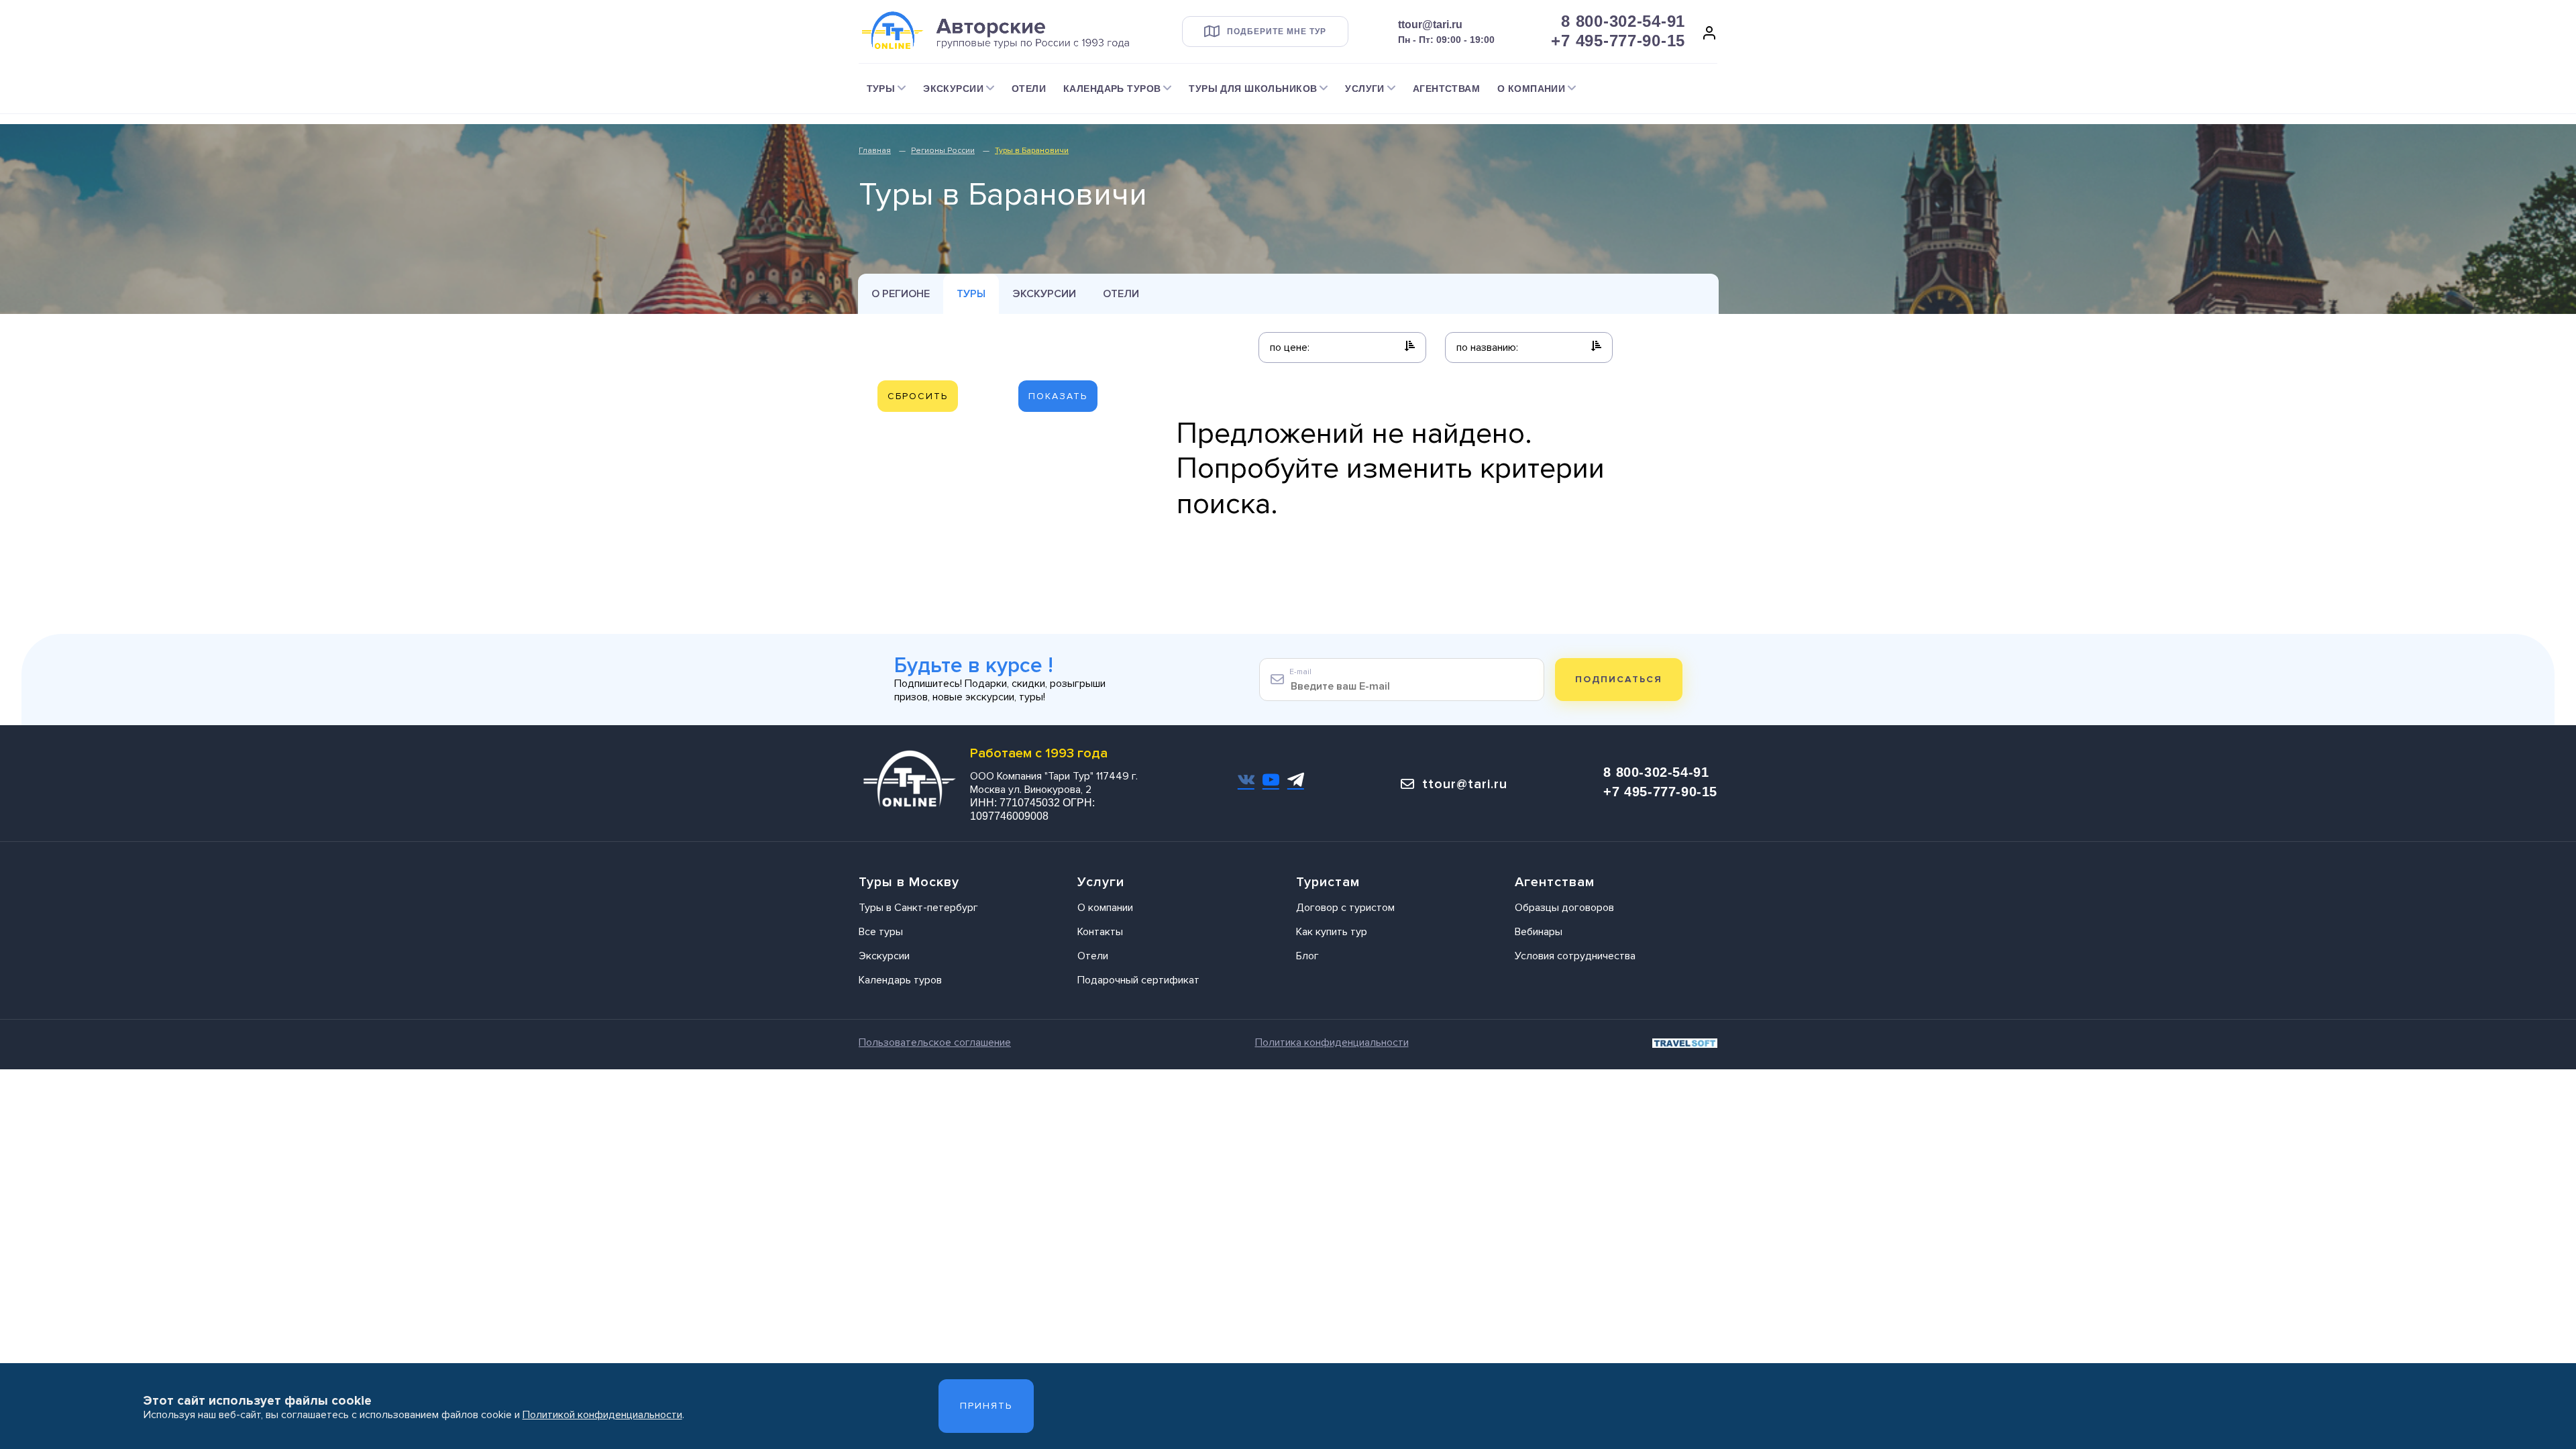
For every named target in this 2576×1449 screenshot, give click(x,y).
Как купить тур (1332, 932)
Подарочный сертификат (1138, 980)
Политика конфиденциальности (1332, 1042)
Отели (1029, 89)
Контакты (1100, 932)
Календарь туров (900, 980)
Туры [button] (881, 89)
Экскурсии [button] (953, 89)
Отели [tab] (1121, 294)
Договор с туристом (1345, 908)
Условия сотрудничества (1575, 956)
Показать (1058, 396)
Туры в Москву (909, 882)
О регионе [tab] (901, 294)
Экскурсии (1044, 294)
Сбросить (918, 396)
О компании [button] (1531, 89)
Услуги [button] (1365, 89)
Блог (1307, 956)
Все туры (881, 932)
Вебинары (1539, 932)
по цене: (1290, 347)
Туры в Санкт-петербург (918, 908)
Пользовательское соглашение (935, 1042)
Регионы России (943, 151)
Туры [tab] (971, 294)
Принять (986, 1406)
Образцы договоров (1564, 908)
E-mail (1300, 672)
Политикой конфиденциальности (602, 1415)
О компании (1105, 908)
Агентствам (1446, 89)
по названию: (1487, 347)
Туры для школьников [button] (1253, 89)
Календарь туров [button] (1112, 89)
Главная (875, 151)
